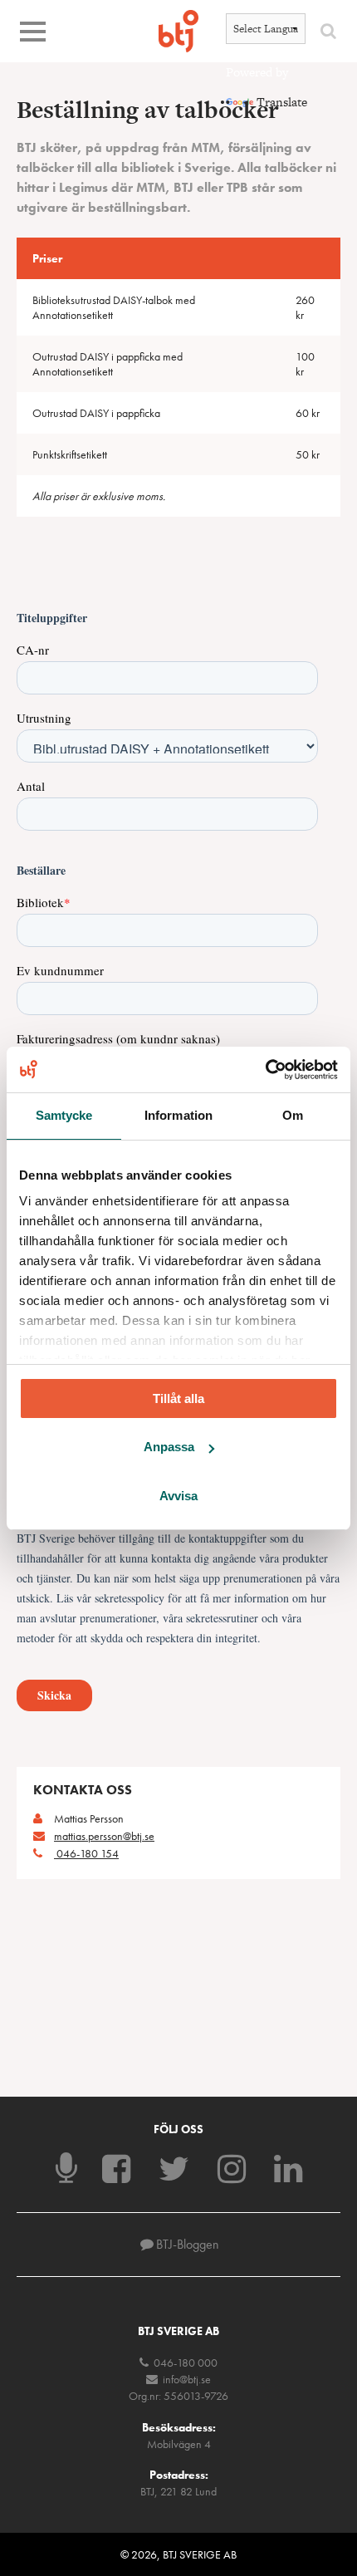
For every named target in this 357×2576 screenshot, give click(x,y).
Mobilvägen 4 (179, 2444)
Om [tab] (293, 1115)
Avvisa (178, 1496)
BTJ (178, 31)
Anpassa (169, 1447)
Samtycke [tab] (64, 1115)
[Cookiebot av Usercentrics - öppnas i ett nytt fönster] (265, 1069)
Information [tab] (178, 1115)
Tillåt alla (178, 1398)
